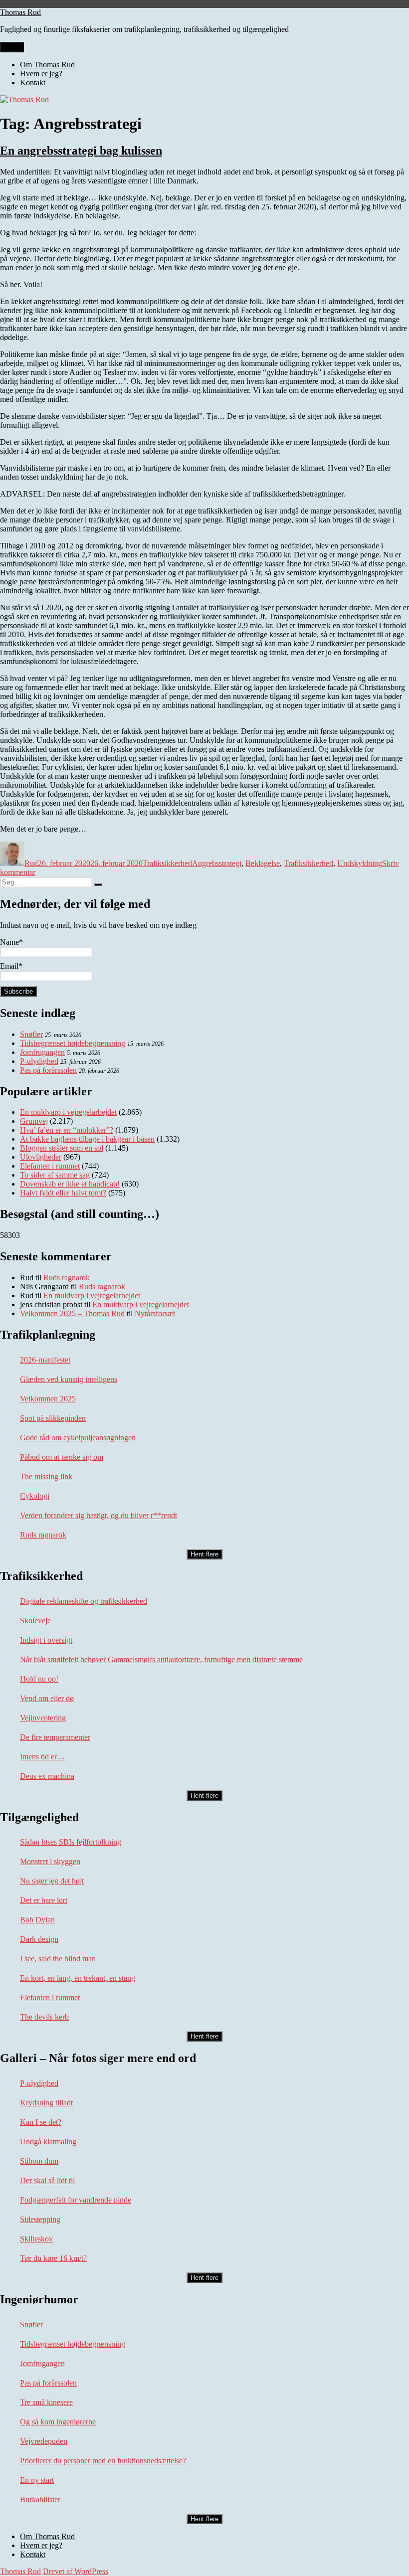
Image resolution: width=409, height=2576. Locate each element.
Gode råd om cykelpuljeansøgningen (78, 1438)
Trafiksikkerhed (167, 863)
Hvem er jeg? (41, 74)
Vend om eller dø (47, 1698)
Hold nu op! (39, 1679)
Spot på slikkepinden (53, 1418)
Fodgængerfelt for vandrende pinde (76, 2200)
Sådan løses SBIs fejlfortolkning (71, 1842)
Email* (11, 966)
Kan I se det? (41, 2122)
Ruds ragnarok (67, 1278)
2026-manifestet (45, 1360)
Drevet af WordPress (76, 2571)
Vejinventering (43, 1718)
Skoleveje (35, 1621)
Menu (12, 47)
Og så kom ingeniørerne (58, 2422)
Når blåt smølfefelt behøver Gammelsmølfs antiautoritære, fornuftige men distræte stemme (161, 1659)
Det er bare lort (44, 1900)
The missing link (46, 1476)
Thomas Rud (20, 12)
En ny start (37, 2480)
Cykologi (35, 1496)
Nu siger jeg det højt (52, 1881)
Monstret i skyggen (50, 1861)
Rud (31, 863)
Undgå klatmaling (48, 2142)
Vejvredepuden (44, 2441)
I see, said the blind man (58, 1959)
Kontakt (33, 83)
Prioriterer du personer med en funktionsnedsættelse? (103, 2461)
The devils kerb (44, 2017)
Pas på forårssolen (48, 1070)
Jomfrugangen (42, 1052)
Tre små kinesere (46, 2402)
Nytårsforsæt (155, 1313)
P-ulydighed (39, 1061)
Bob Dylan (37, 1920)
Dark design (39, 1939)
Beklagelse (263, 863)
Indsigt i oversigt (46, 1640)
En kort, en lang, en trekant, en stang (78, 1978)
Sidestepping (40, 2219)
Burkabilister (40, 2499)
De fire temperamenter (55, 1737)
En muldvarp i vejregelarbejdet (92, 1295)
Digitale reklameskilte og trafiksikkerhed (84, 1601)
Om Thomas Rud (47, 65)
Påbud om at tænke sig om (62, 1457)
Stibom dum (39, 2161)
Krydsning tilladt (46, 2103)
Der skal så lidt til (47, 2180)
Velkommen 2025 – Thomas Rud (72, 1313)
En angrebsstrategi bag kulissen (81, 151)
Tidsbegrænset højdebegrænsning (73, 1043)
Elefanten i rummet (50, 1997)
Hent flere (204, 1554)
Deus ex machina (47, 1776)
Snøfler (31, 1034)
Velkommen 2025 (48, 1399)
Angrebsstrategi (217, 863)
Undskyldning (360, 863)
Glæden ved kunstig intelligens (69, 1379)
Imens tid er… (42, 1757)
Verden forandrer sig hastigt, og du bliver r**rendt (99, 1515)
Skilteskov (36, 2239)
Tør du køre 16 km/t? (53, 2258)
